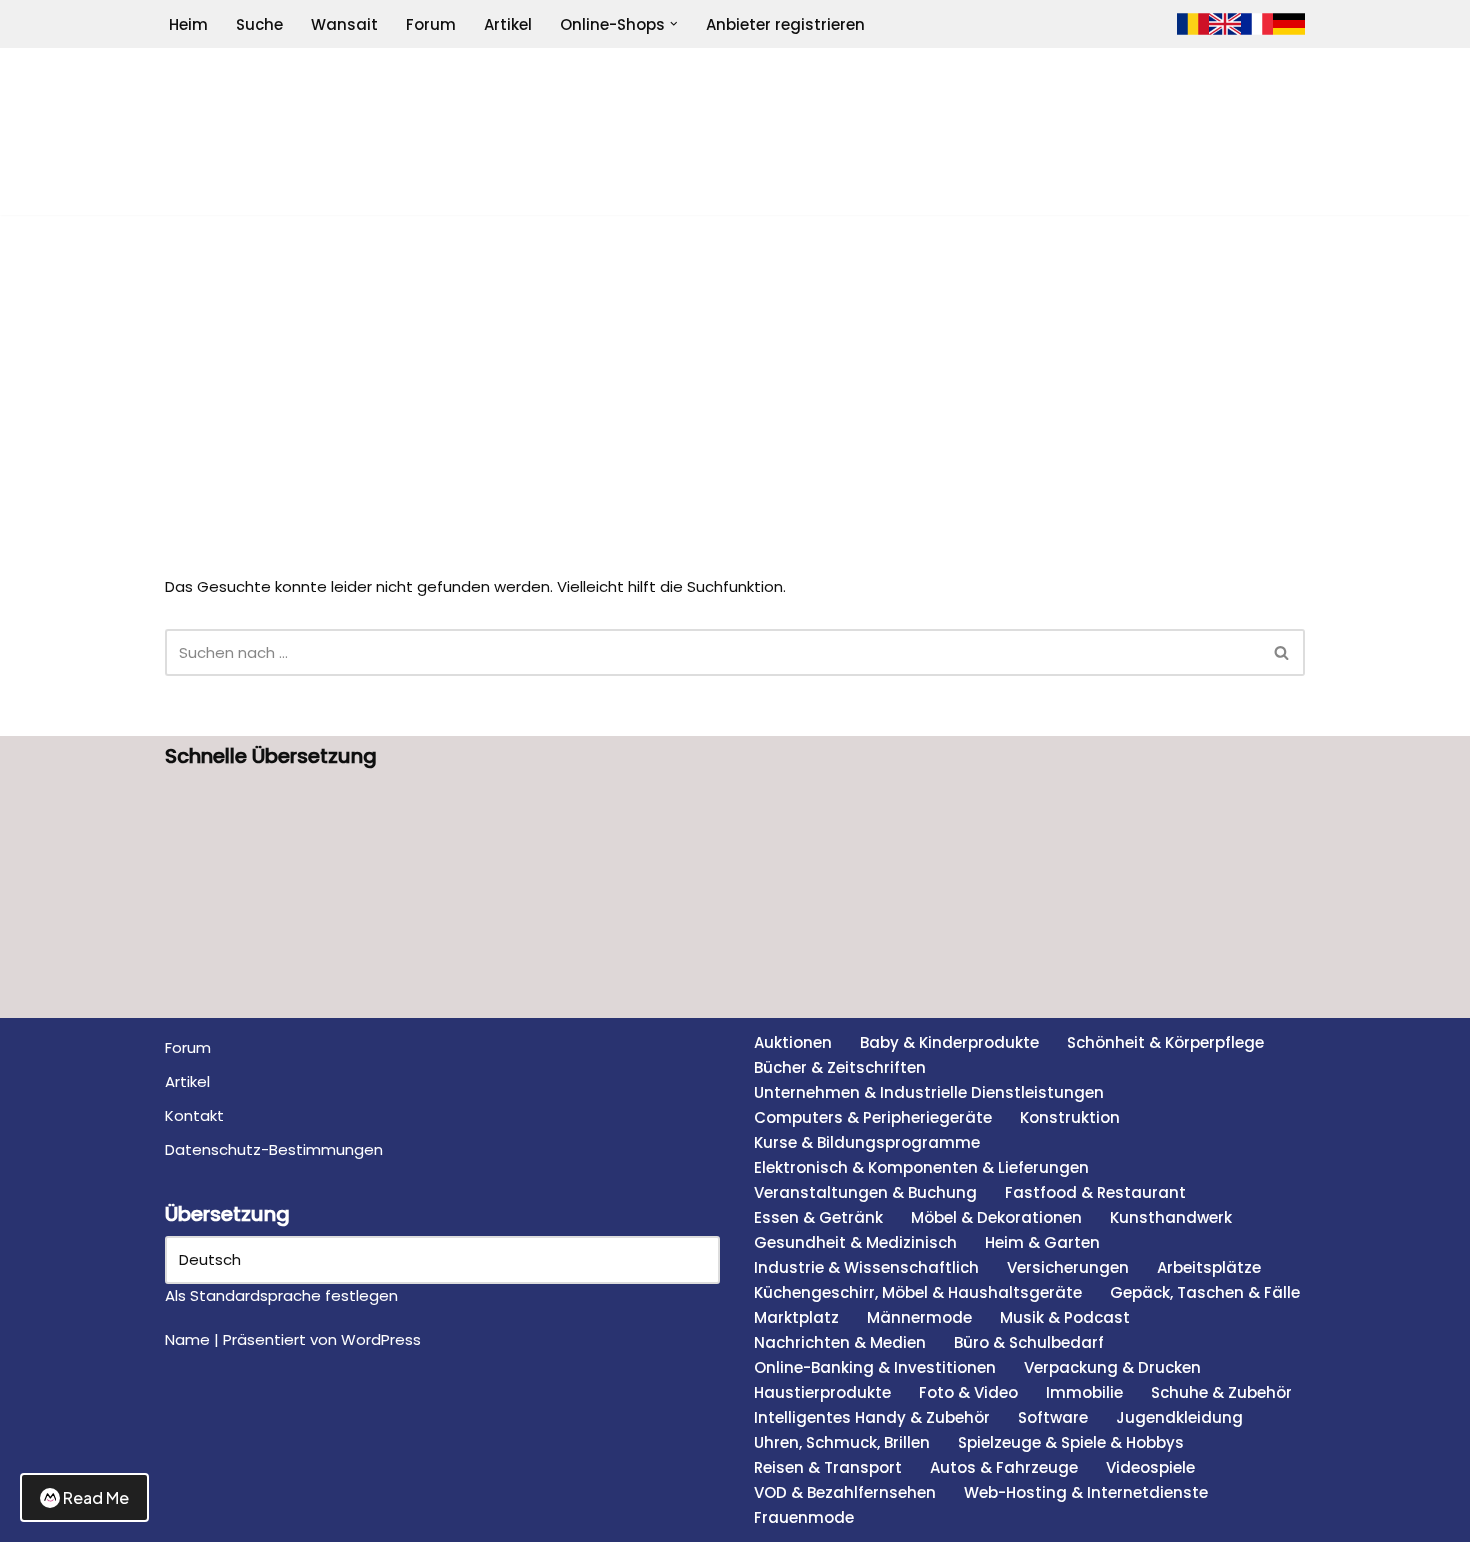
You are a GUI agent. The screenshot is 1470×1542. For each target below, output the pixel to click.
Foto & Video (968, 1392)
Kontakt (194, 1115)
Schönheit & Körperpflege (1165, 1042)
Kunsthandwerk (1171, 1217)
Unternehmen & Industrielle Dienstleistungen (929, 1092)
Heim (188, 24)
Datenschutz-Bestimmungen (274, 1149)
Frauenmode (804, 1517)
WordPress (381, 1339)
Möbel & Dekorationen (996, 1217)
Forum (431, 24)
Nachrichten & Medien (840, 1342)
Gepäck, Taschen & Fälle (1205, 1292)
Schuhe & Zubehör (1221, 1392)
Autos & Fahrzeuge (1004, 1467)
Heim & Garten (1042, 1242)
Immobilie (1084, 1392)
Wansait (344, 24)
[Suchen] (1282, 652)
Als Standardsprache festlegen (281, 1295)
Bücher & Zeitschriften (840, 1067)
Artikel (508, 24)
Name (187, 1339)
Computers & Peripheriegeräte (873, 1117)
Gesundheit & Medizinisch (855, 1242)
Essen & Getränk (818, 1217)
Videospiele (1150, 1467)
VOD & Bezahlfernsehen (845, 1492)
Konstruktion (1070, 1117)
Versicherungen (1068, 1267)
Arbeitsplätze (1209, 1267)
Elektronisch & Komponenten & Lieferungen (921, 1167)
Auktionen (793, 1042)
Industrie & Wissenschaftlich (866, 1267)
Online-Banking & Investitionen (875, 1367)
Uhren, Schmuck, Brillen (842, 1442)
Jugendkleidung (1179, 1417)
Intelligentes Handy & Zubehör (872, 1417)
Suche (259, 24)
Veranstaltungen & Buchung (865, 1192)
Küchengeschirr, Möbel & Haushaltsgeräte (918, 1292)
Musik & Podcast (1065, 1317)
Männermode (919, 1317)
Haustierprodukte (822, 1392)
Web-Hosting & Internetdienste (1086, 1492)
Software (1053, 1417)
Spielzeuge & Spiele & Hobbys (1071, 1442)
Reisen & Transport (828, 1467)
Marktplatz (796, 1317)
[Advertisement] (735, 365)
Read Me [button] (96, 1497)
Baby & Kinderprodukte (949, 1042)
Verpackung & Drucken (1112, 1367)
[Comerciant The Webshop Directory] (735, 131)
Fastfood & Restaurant (1095, 1192)
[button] (674, 24)
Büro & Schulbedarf (1029, 1342)
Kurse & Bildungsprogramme (867, 1142)
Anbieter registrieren (785, 24)
